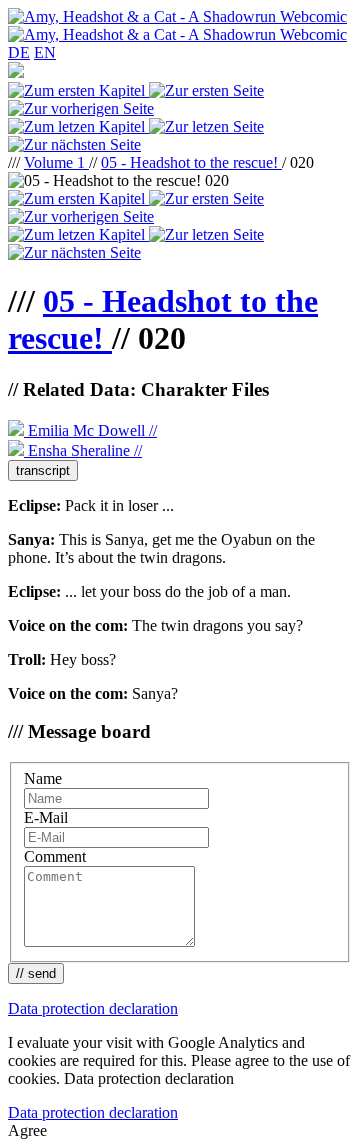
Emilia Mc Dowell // (90, 430)
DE (19, 52)
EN (45, 52)
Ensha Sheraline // (83, 450)
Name (43, 778)
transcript (43, 470)
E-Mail (46, 817)
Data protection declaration (93, 1008)
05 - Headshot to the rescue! (191, 162)
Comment (55, 856)
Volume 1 (56, 162)
